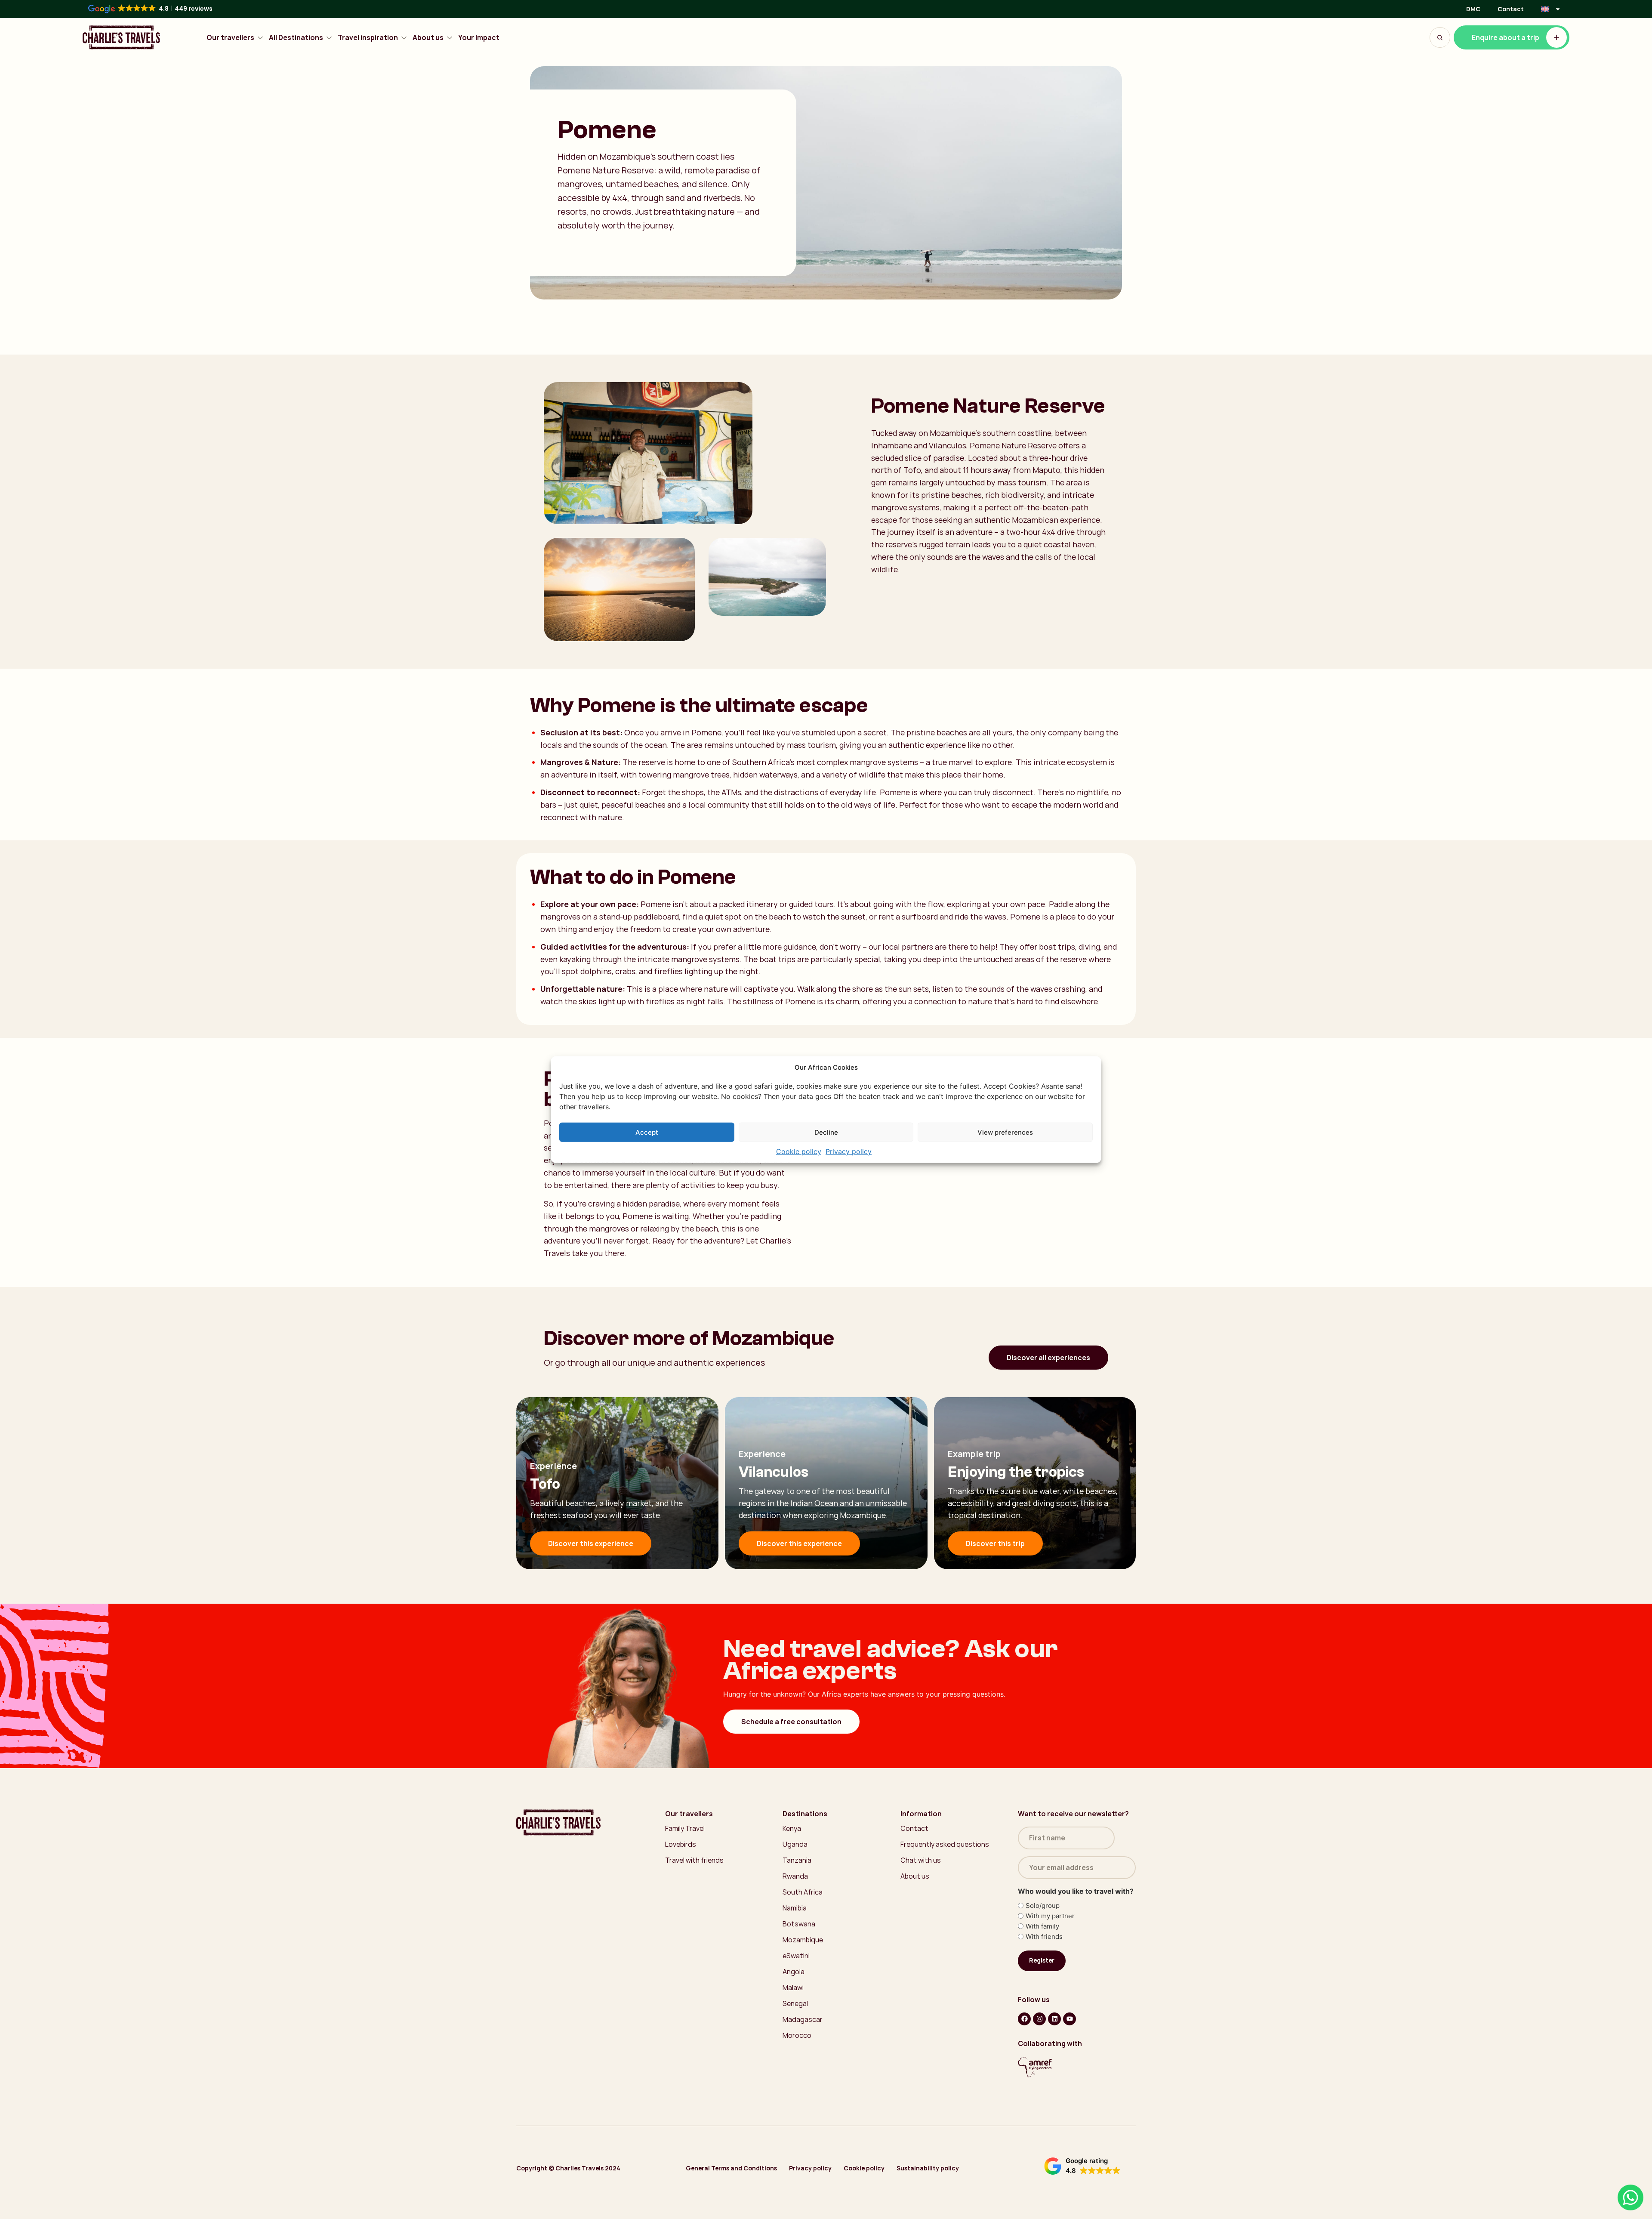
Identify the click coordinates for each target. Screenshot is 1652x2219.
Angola (794, 1972)
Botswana (799, 1924)
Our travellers (230, 38)
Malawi (793, 1988)
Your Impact (479, 38)
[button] (1082, 2166)
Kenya (792, 1828)
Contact (1511, 9)
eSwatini (796, 1956)
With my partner (1050, 1916)
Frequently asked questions (945, 1844)
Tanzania (797, 1860)
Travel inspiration (368, 38)
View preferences (1005, 1132)
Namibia (795, 1908)
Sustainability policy (928, 2168)
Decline (826, 1132)
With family (1042, 1926)
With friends (1044, 1937)
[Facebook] (1024, 2019)
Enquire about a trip (1506, 37)
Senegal (795, 2003)
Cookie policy (799, 1151)
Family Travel (685, 1828)
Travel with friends (694, 1860)
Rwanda (795, 1876)
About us (428, 38)
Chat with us (921, 1860)
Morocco (797, 2035)
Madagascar (803, 2019)
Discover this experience (591, 1543)
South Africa (803, 1892)
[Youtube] (1069, 2019)
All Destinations (296, 38)
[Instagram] (1039, 2019)
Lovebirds (681, 1844)
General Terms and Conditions (731, 2168)
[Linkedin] (1054, 2019)
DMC (1473, 9)
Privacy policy (849, 1151)
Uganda (795, 1844)
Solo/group (1043, 1906)
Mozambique (803, 1940)
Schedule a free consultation (791, 1722)
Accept (647, 1132)
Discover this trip (995, 1543)
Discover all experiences (1048, 1358)
